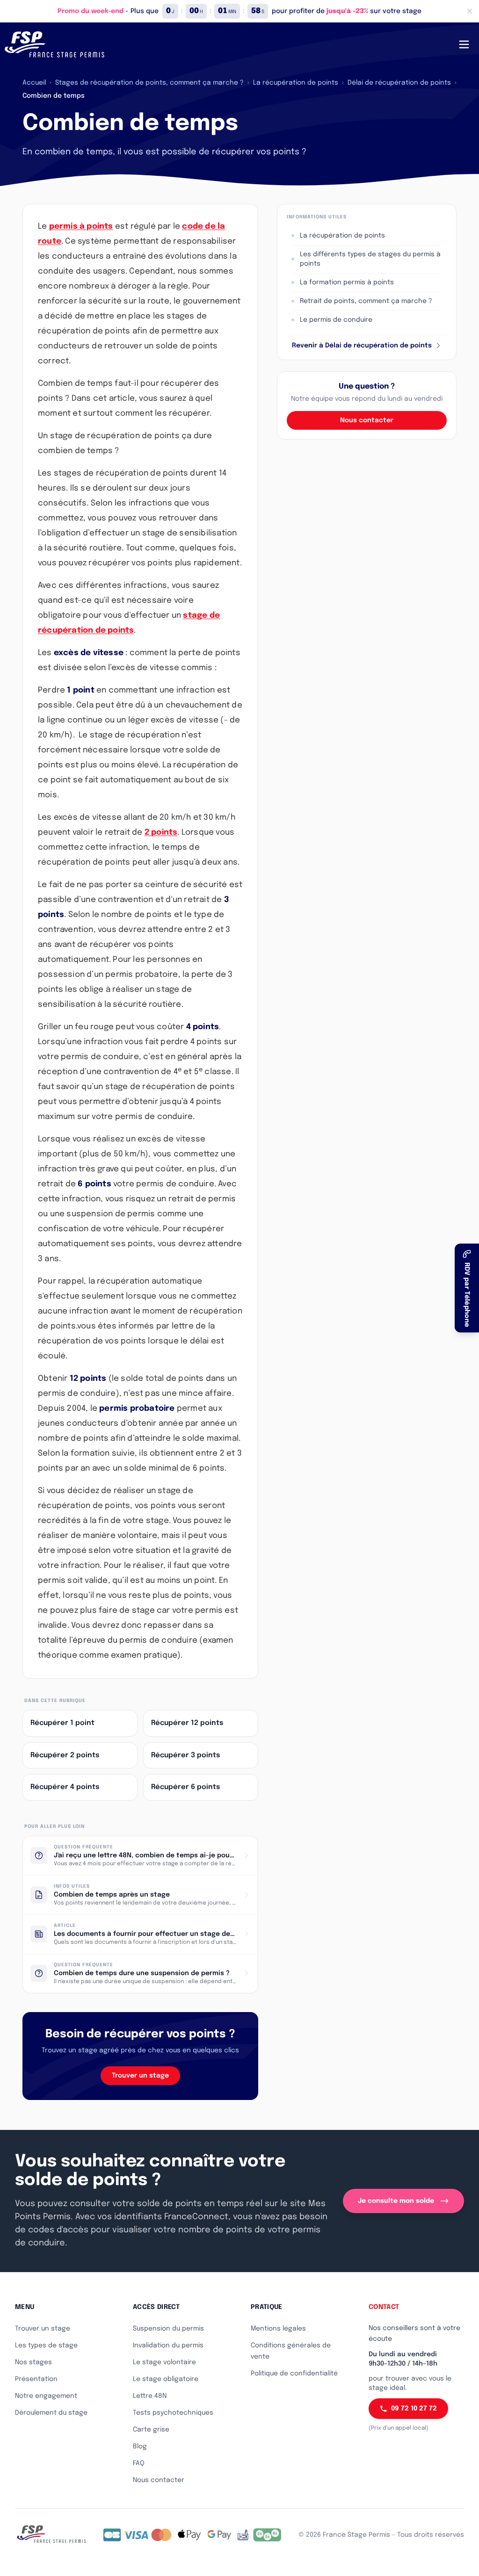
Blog (140, 2446)
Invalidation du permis (168, 2345)
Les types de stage (46, 2345)
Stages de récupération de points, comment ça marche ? (149, 83)
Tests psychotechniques (173, 2413)
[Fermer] (470, 11)
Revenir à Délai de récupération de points (362, 346)
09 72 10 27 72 (414, 2409)
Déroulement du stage (51, 2413)
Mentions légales (278, 2329)
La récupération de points (296, 83)
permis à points (81, 227)
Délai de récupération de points (399, 83)
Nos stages (33, 2362)
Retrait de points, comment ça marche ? (366, 301)
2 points (161, 833)
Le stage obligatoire (166, 2379)
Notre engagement (46, 2396)
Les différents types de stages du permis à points (370, 259)
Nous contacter (367, 420)
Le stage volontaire (164, 2362)
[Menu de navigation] (464, 44)
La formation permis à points (347, 282)
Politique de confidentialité (294, 2374)
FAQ (139, 2463)
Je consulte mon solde (396, 2201)
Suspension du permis (168, 2329)
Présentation (36, 2379)
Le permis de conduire (336, 320)
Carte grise (151, 2430)
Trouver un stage (140, 2076)
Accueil (34, 83)
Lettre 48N (150, 2396)
